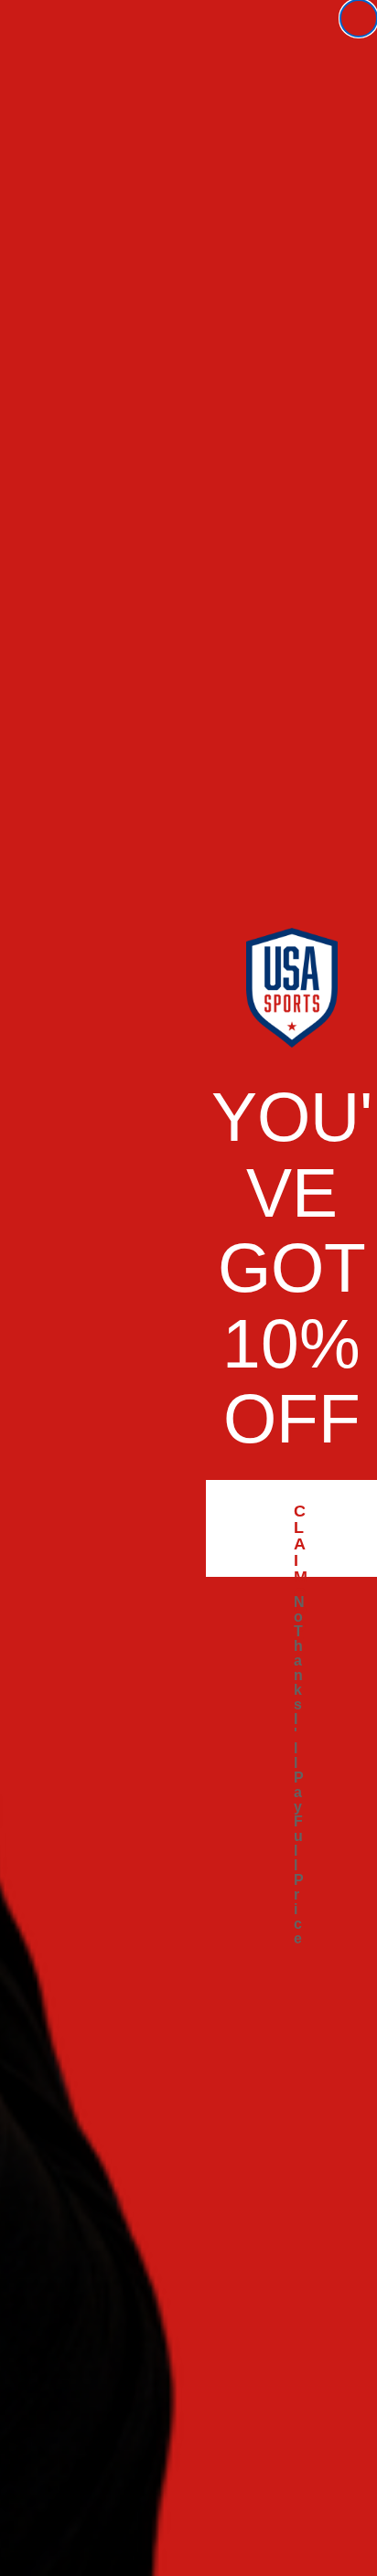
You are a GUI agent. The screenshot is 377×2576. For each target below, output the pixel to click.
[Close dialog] (359, 18)
